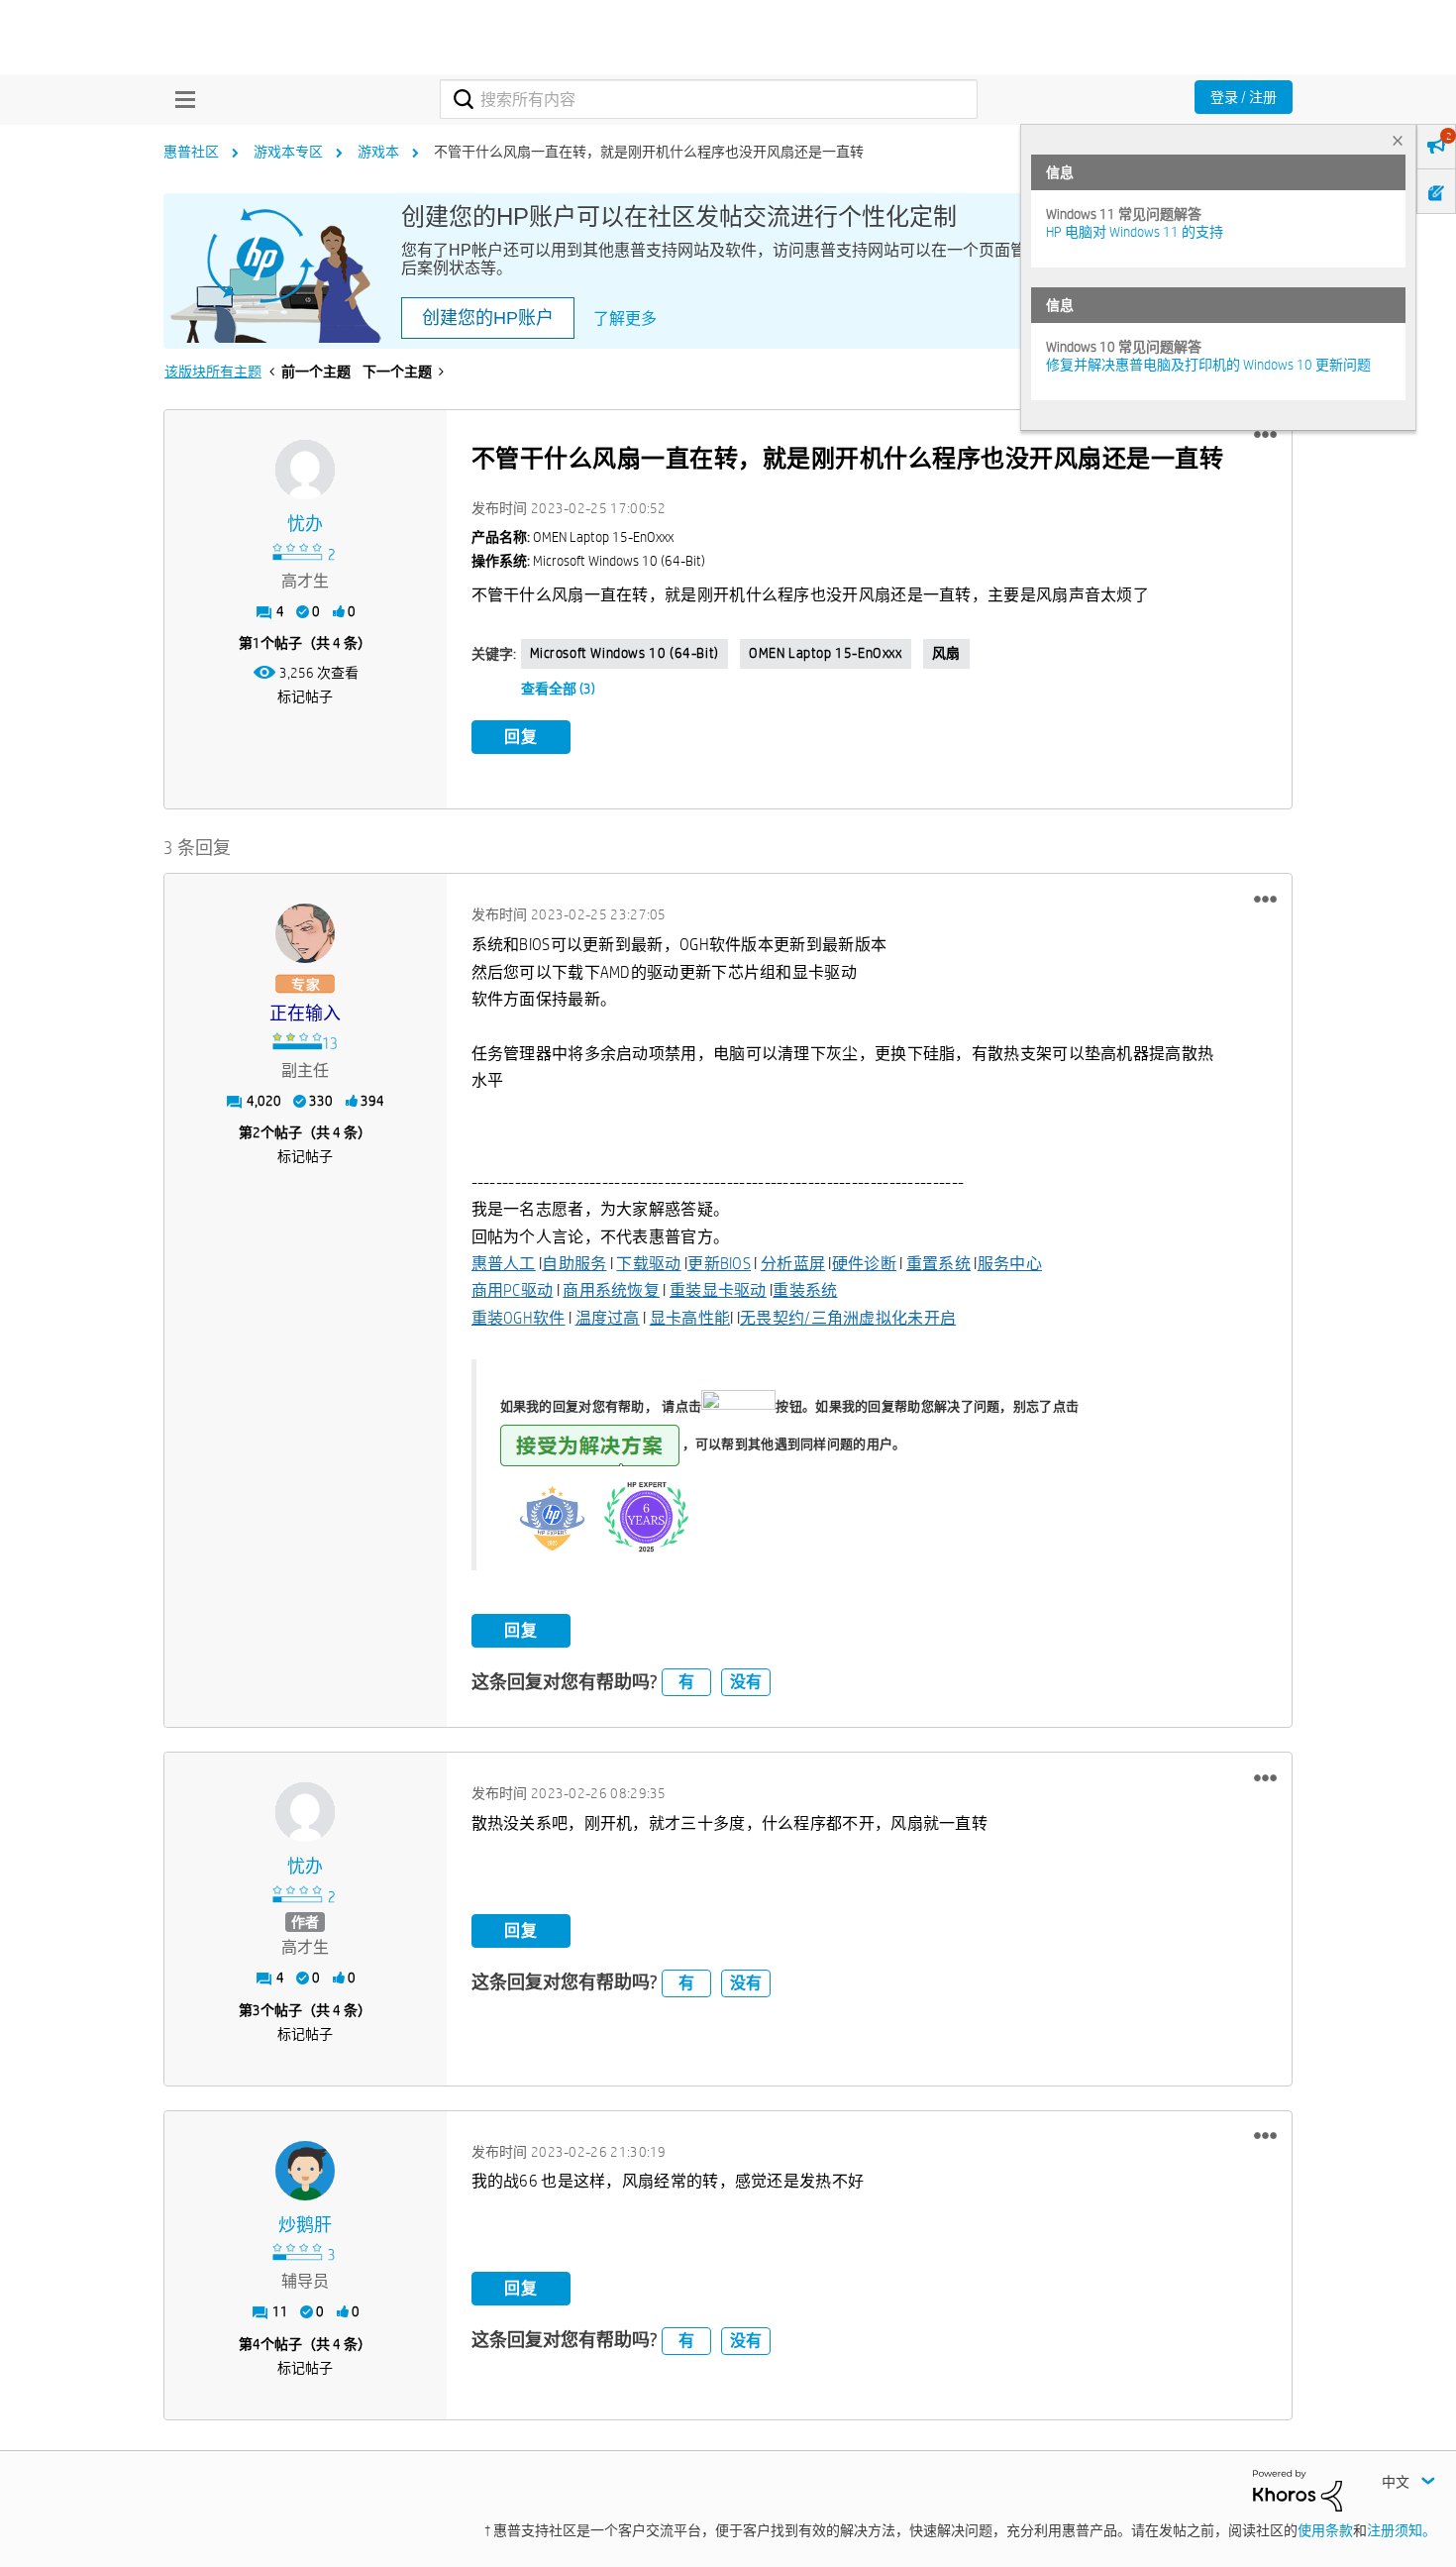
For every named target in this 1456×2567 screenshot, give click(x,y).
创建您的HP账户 (488, 318)
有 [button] (686, 1682)
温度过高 (608, 1318)
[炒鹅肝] (305, 2171)
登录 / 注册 (1244, 97)
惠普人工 (504, 1264)
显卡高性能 (690, 1318)
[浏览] (180, 99)
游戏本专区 (288, 152)
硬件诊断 (864, 1264)
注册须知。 (1402, 2530)
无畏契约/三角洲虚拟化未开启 (848, 1318)
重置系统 (938, 1264)
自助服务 (574, 1264)
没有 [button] (746, 1682)
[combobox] (709, 99)
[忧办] (305, 470)
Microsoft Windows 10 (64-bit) (624, 653)
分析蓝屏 (793, 1264)
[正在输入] (305, 933)
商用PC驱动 (513, 1290)
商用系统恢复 (611, 1290)
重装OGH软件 (519, 1318)
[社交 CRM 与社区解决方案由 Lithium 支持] (1298, 2489)
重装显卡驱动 (718, 1290)
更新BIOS (719, 1264)
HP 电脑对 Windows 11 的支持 (1135, 232)
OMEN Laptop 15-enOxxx (826, 653)
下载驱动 (648, 1264)
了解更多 (625, 319)
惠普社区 (191, 152)
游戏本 (378, 152)
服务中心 (1010, 1264)
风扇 (946, 653)
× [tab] (1398, 140)
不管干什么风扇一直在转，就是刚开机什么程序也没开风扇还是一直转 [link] (649, 152)
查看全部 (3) (558, 689)
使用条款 (1325, 2530)
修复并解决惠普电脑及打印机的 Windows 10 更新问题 (1208, 365)
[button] (1265, 435)
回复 (521, 737)
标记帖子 (305, 696)
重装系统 (805, 1290)
